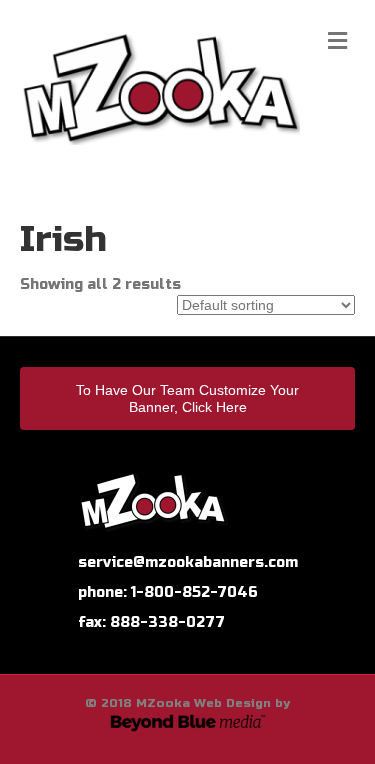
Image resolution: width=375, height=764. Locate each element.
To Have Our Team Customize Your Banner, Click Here (187, 398)
